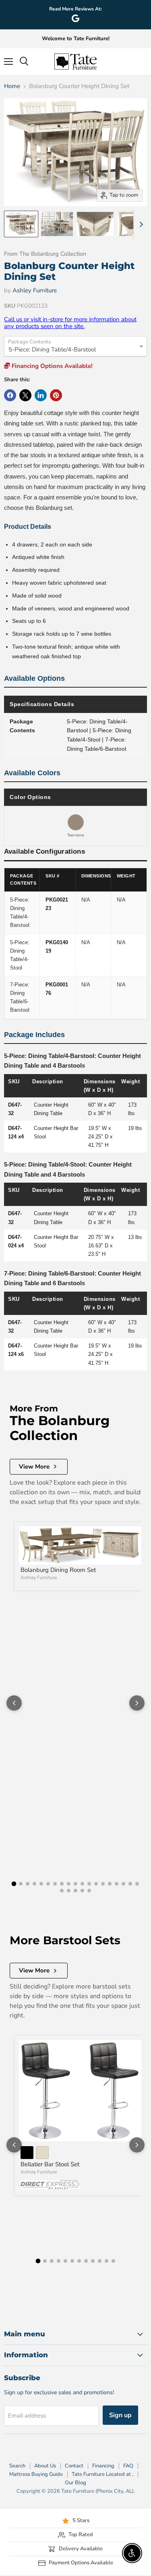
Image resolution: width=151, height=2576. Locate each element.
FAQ (128, 2466)
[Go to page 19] (137, 1884)
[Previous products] (14, 1703)
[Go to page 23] (82, 1891)
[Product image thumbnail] (57, 224)
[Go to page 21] (69, 1891)
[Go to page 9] (69, 1884)
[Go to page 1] (14, 1884)
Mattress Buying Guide (36, 2474)
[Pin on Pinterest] (56, 395)
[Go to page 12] (89, 1884)
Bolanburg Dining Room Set (58, 1570)
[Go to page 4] (34, 1884)
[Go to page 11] (82, 1884)
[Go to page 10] (75, 1884)
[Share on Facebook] (10, 395)
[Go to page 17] (123, 1884)
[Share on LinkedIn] (41, 395)
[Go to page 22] (75, 1891)
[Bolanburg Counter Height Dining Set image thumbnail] (21, 224)
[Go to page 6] (48, 1884)
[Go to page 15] (110, 1884)
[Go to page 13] (96, 1884)
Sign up (120, 2415)
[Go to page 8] (62, 1884)
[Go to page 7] (55, 1884)
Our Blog (75, 2483)
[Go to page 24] (89, 1891)
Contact (74, 2466)
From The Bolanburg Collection (45, 254)
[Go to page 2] (21, 1884)
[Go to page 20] (62, 1891)
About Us (45, 2466)
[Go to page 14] (103, 1884)
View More (34, 1467)
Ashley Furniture (35, 290)
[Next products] (137, 1703)
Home (12, 86)
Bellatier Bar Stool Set (50, 2164)
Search (17, 2466)
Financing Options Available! (51, 366)
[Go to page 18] (130, 1884)
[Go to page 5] (41, 1884)
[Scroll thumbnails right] (140, 224)
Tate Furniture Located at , (102, 2474)
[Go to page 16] (117, 1884)
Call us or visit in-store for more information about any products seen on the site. (70, 323)
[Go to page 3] (28, 1884)
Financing (103, 2466)
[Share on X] (25, 395)
